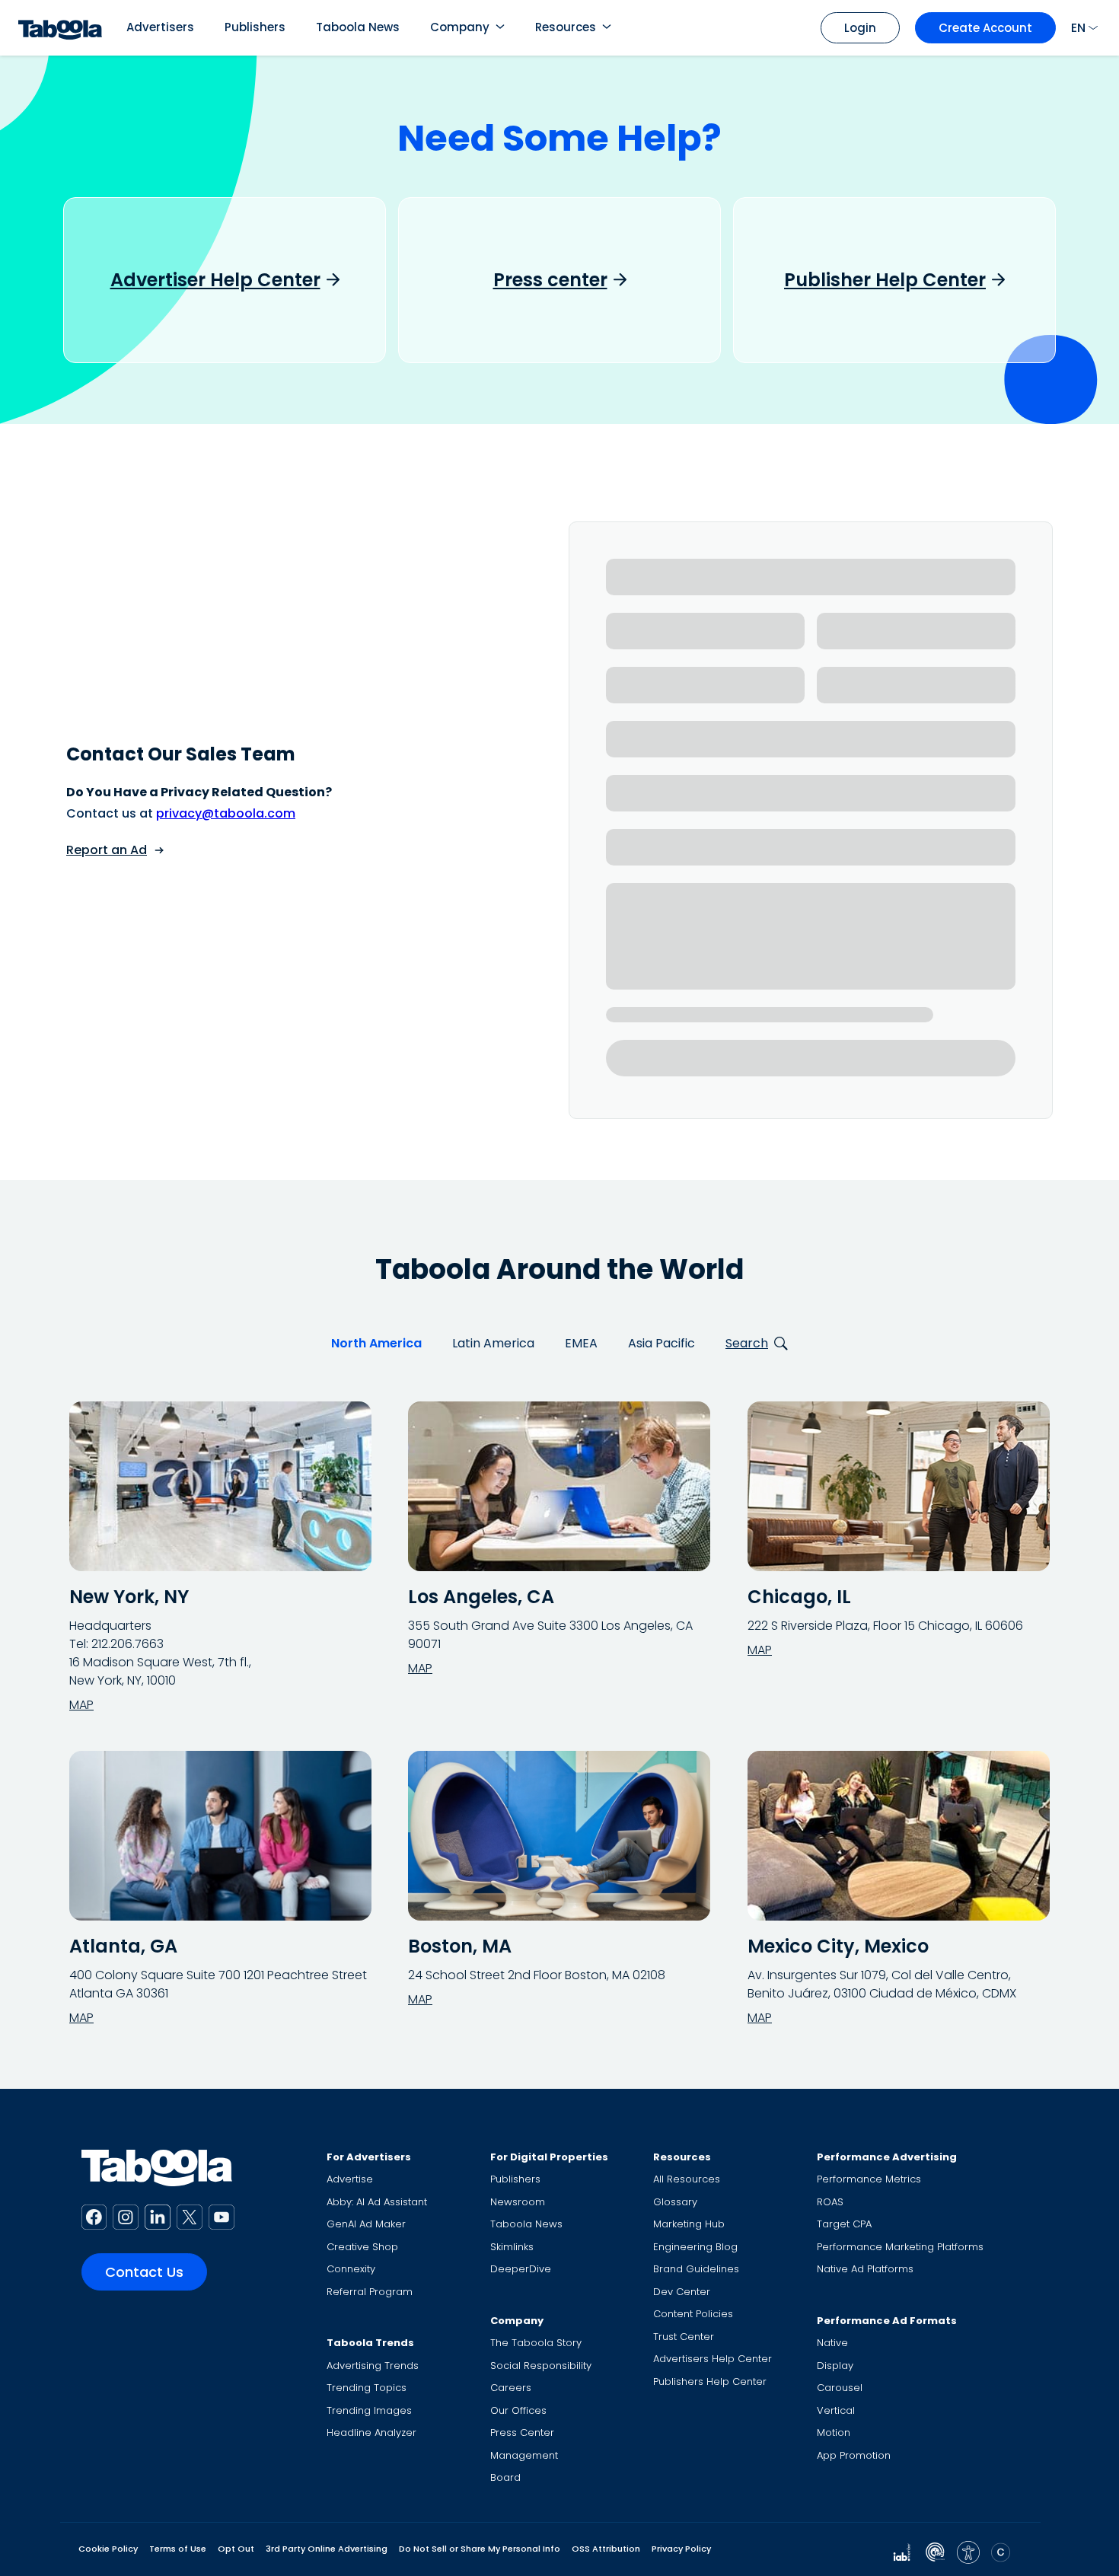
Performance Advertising (887, 2157)
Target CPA (844, 2224)
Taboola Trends (370, 2343)
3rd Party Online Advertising (327, 2549)
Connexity (351, 2269)
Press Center (522, 2433)
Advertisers (160, 27)
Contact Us (144, 2272)
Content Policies (693, 2314)
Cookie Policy (108, 2549)
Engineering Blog (695, 2247)
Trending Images (369, 2410)
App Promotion (854, 2455)
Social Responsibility (541, 2366)
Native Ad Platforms (865, 2269)
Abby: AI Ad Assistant (377, 2202)
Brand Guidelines (696, 2269)
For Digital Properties (549, 2157)
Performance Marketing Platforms (900, 2247)
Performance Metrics (869, 2179)
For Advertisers (369, 2157)
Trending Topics (367, 2388)
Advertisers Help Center (713, 2359)
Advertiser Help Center (215, 280)
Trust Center (684, 2337)
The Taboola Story (536, 2343)
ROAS (830, 2202)
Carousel (840, 2388)
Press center (550, 280)
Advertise (350, 2179)
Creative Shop (362, 2247)
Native (832, 2343)
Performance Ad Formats (887, 2321)
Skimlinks (512, 2247)
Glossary (675, 2202)
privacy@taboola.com (226, 813)
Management (524, 2455)
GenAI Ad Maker (366, 2224)
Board (505, 2477)
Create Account (985, 28)
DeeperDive (521, 2269)
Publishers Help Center (710, 2382)
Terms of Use (178, 2549)
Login (860, 28)
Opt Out (236, 2549)
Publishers (255, 27)
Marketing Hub (689, 2224)
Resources (566, 27)
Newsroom (518, 2202)
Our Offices (518, 2410)
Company (460, 27)
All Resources (687, 2179)
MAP (81, 1705)
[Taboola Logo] (60, 28)
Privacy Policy (681, 2549)
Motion (834, 2433)
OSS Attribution (606, 2549)
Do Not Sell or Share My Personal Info (480, 2549)
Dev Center (682, 2292)
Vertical (836, 2410)
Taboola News (358, 27)
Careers (511, 2388)
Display (835, 2366)
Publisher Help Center (885, 280)
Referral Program (370, 2292)
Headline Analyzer (371, 2433)
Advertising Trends (373, 2366)
